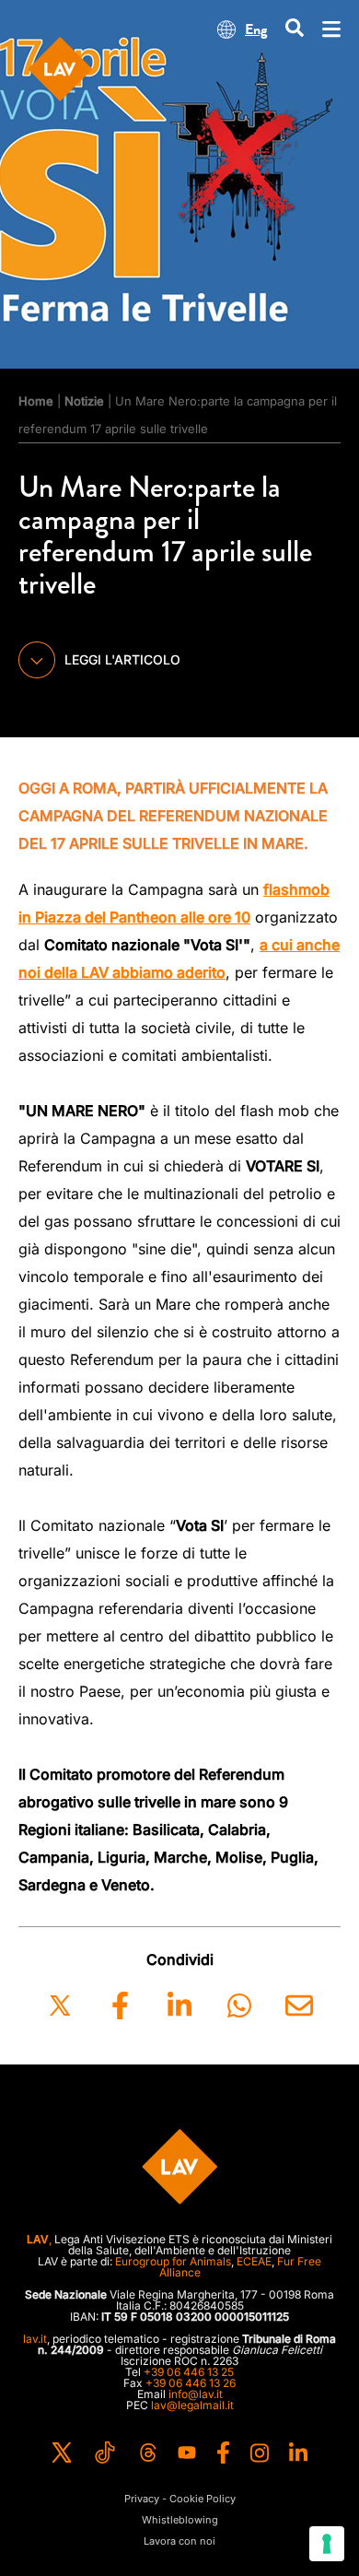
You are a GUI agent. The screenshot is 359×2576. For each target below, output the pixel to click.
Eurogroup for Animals (173, 2261)
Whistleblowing (180, 2520)
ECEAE (254, 2261)
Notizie (84, 401)
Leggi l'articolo (122, 659)
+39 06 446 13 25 (189, 2372)
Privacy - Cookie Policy (180, 2499)
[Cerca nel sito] (295, 29)
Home (36, 401)
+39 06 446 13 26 (191, 2383)
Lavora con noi (179, 2541)
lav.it (35, 2339)
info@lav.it (196, 2394)
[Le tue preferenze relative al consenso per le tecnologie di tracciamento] (327, 2544)
